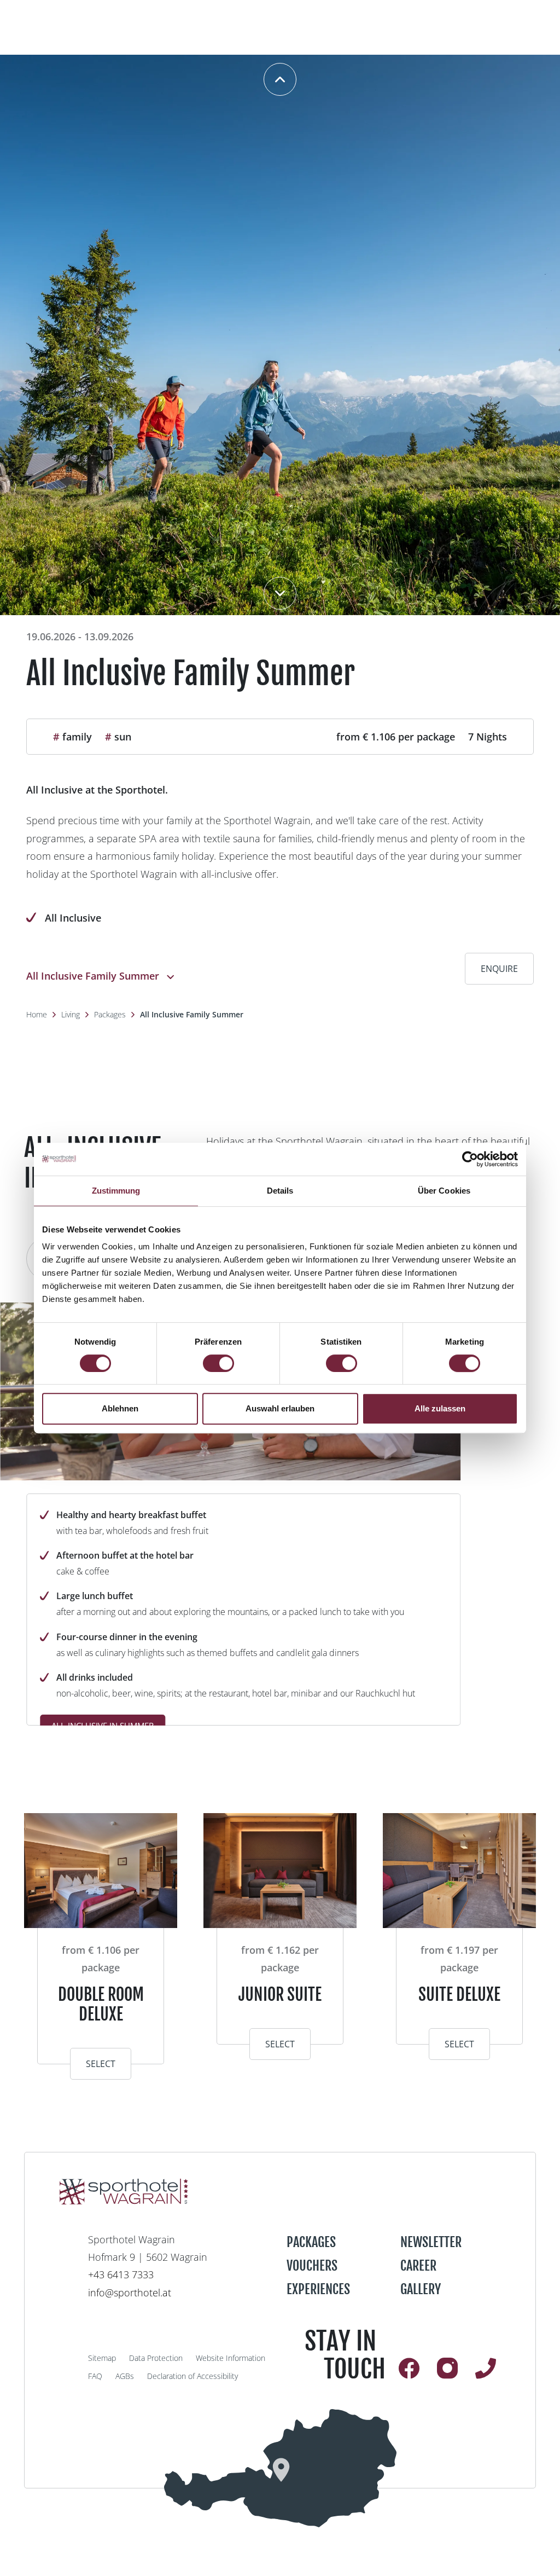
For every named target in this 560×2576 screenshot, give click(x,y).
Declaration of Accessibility (192, 2376)
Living (71, 1014)
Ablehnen (120, 1408)
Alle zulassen (440, 1408)
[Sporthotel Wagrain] (280, 2468)
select (101, 2064)
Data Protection (156, 2358)
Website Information (231, 2358)
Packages (110, 1014)
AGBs (125, 2376)
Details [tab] (280, 1191)
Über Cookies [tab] (444, 1191)
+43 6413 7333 (121, 2274)
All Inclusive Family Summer (192, 1014)
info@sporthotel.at (130, 2293)
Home (37, 1014)
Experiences (318, 2289)
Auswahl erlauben (280, 1408)
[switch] (218, 1363)
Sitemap (102, 2358)
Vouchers (312, 2266)
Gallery (421, 2289)
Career (418, 2266)
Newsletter (431, 2242)
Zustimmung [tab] (116, 1191)
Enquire (499, 969)
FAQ (95, 2376)
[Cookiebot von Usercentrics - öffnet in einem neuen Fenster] (470, 1159)
